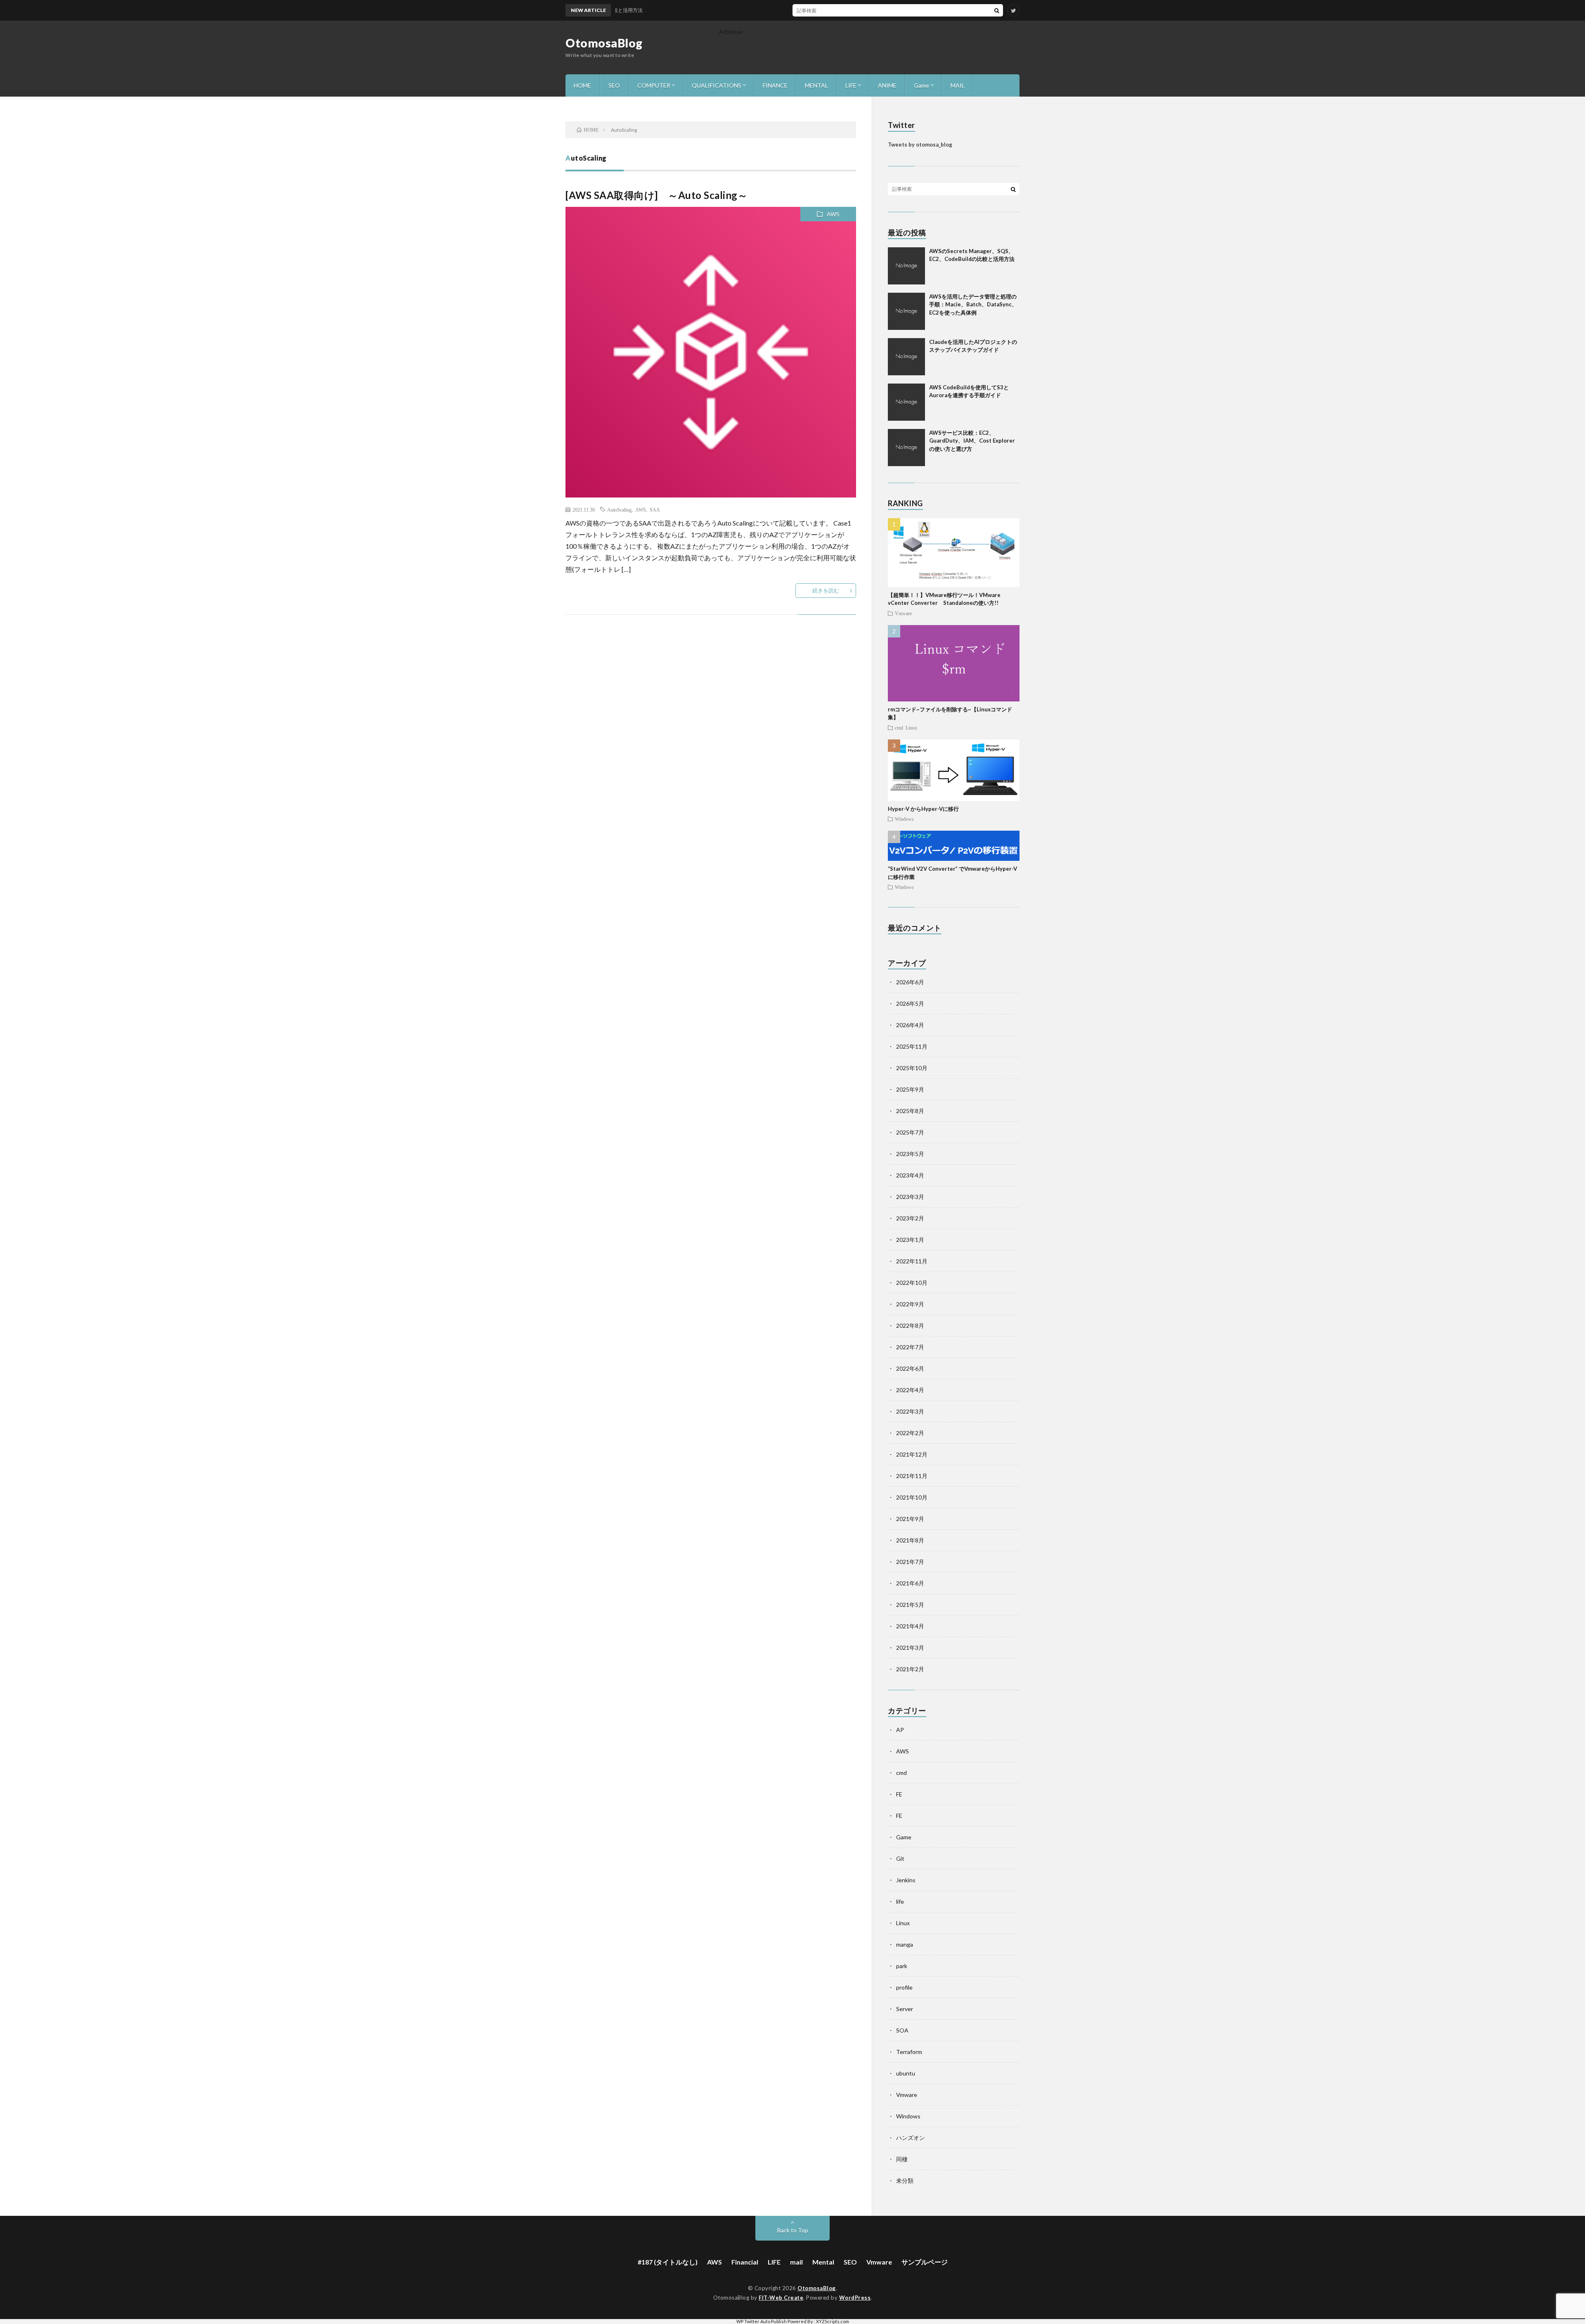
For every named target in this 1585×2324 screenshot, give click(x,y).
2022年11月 (912, 1261)
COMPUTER (654, 85)
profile (904, 1987)
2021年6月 (910, 1583)
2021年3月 (910, 1648)
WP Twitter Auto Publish (762, 2321)
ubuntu (906, 2073)
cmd (899, 727)
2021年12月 (912, 1454)
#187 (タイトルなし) (668, 2262)
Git (900, 1858)
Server (905, 2009)
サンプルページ (925, 2262)
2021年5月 (910, 1605)
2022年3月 (910, 1411)
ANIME (887, 85)
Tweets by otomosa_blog (920, 145)
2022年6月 (910, 1368)
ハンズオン (911, 2138)
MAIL (958, 85)
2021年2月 (910, 1669)
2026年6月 (910, 982)
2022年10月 (912, 1283)
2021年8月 (910, 1540)
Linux (911, 727)
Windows (904, 819)
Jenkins (906, 1880)
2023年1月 (910, 1240)
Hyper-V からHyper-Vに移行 (923, 809)
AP (900, 1730)
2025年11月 (912, 1046)
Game (921, 85)
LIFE (851, 85)
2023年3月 (910, 1197)
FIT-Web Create (781, 2298)
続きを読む (826, 590)
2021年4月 (910, 1626)
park (902, 1966)
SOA (902, 2030)
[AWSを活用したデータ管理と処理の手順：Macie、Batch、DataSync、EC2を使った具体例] (906, 311)
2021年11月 (912, 1476)
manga (905, 1944)
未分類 (905, 2181)
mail (796, 2262)
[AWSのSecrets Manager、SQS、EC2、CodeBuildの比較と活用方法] (906, 266)
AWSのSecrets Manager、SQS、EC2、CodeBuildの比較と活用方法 (839, 10)
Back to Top (793, 2230)
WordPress (855, 2298)
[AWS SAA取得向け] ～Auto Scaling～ (656, 195)
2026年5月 (910, 1003)
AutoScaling (619, 509)
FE (899, 1794)
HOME (582, 85)
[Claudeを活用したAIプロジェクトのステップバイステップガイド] (906, 357)
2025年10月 (912, 1068)
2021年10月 (912, 1497)
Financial (745, 2262)
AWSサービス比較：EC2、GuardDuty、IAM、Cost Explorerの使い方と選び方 (972, 441)
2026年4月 (910, 1025)
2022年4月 (910, 1390)
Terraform (909, 2052)
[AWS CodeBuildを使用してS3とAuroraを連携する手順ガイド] (906, 402)
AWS (833, 214)
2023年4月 (910, 1175)
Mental (823, 2262)
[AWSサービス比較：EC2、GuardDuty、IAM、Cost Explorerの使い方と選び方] (906, 448)
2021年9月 (910, 1519)
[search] (997, 10)
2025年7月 (910, 1132)
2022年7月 (910, 1347)
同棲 (902, 2159)
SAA (655, 509)
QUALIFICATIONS (717, 85)
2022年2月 (910, 1433)
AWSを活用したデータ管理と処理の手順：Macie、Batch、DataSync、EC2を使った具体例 (973, 304)
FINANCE (775, 85)
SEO (614, 85)
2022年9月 (910, 1304)
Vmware (903, 613)
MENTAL (816, 85)
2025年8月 (910, 1111)
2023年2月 (910, 1218)
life (900, 1901)
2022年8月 (910, 1325)
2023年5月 (910, 1154)
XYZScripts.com (833, 2321)
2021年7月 (910, 1562)
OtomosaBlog (604, 43)
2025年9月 (910, 1089)
